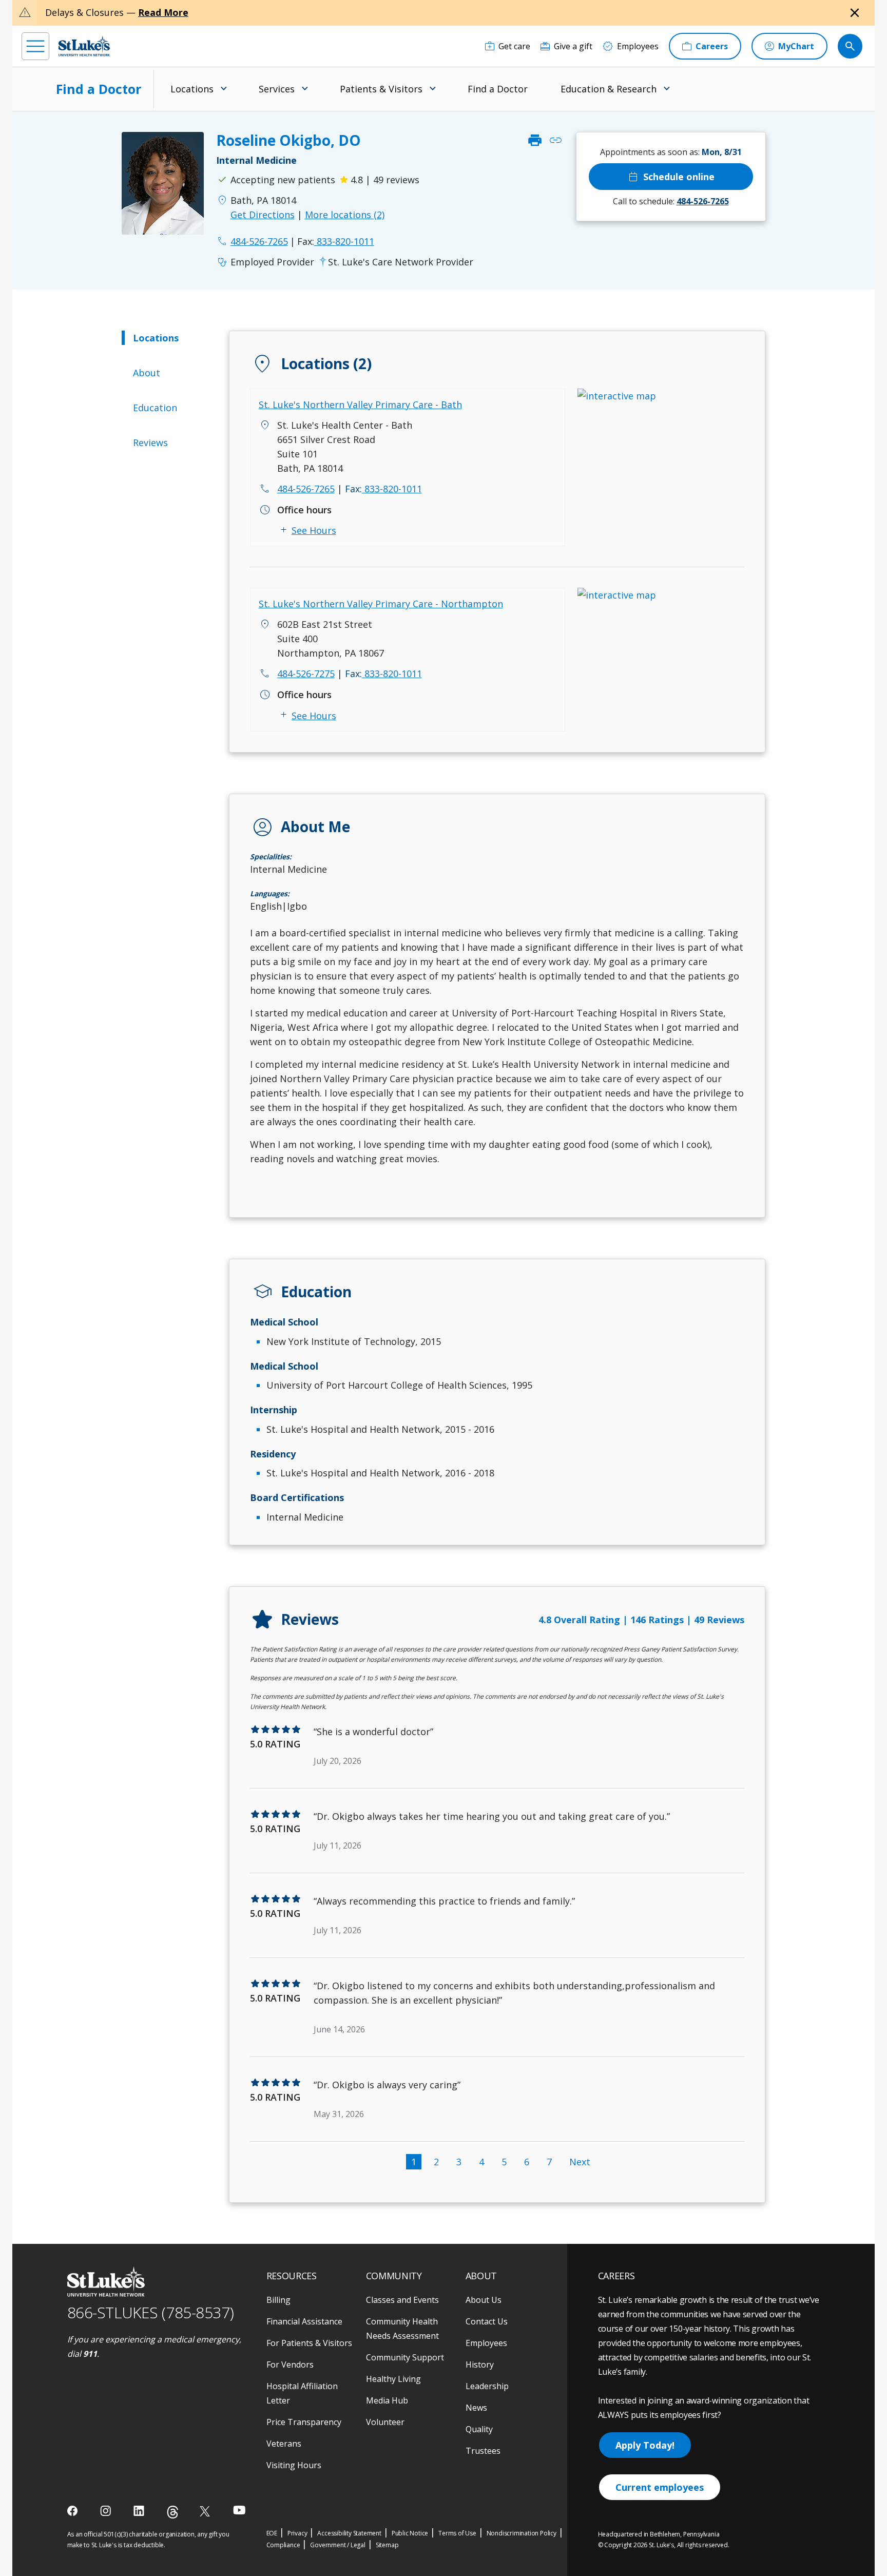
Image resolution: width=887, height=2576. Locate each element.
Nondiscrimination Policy (522, 2533)
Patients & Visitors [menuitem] (381, 89)
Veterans (284, 2444)
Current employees (660, 2487)
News (476, 2408)
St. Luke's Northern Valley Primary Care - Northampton (381, 604)
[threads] (173, 2512)
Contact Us (487, 2321)
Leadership (487, 2386)
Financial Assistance (304, 2321)
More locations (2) (345, 215)
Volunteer (385, 2422)
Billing (278, 2300)
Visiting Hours (294, 2465)
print (535, 140)
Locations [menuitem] (192, 89)
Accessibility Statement (349, 2533)
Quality (479, 2429)
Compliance (283, 2545)
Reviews (150, 443)
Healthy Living (393, 2379)
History (480, 2364)
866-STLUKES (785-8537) (151, 2312)
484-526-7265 (306, 489)
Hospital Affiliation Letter (302, 2393)
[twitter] (206, 2511)
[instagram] (107, 2511)
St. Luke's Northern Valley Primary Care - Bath (360, 405)
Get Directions (263, 215)
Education (155, 408)
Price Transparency (304, 2422)
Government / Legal (338, 2545)
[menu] (35, 46)
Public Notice (410, 2533)
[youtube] (239, 2510)
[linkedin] (140, 2511)
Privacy (297, 2533)
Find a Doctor (99, 89)
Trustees (483, 2451)
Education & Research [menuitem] (609, 89)
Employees (486, 2343)
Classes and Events (402, 2300)
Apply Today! (645, 2445)
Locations (156, 338)
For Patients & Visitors (309, 2343)
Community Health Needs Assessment (402, 2329)
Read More (163, 12)
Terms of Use (457, 2533)
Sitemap (387, 2545)
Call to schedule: (671, 201)
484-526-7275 (306, 674)
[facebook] (74, 2511)
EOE (272, 2533)
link (555, 140)
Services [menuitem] (277, 89)
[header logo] (84, 46)
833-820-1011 (336, 241)
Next (580, 2162)
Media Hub (387, 2400)
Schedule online (671, 177)
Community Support (405, 2357)
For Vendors (290, 2364)
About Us (484, 2300)
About (147, 373)
